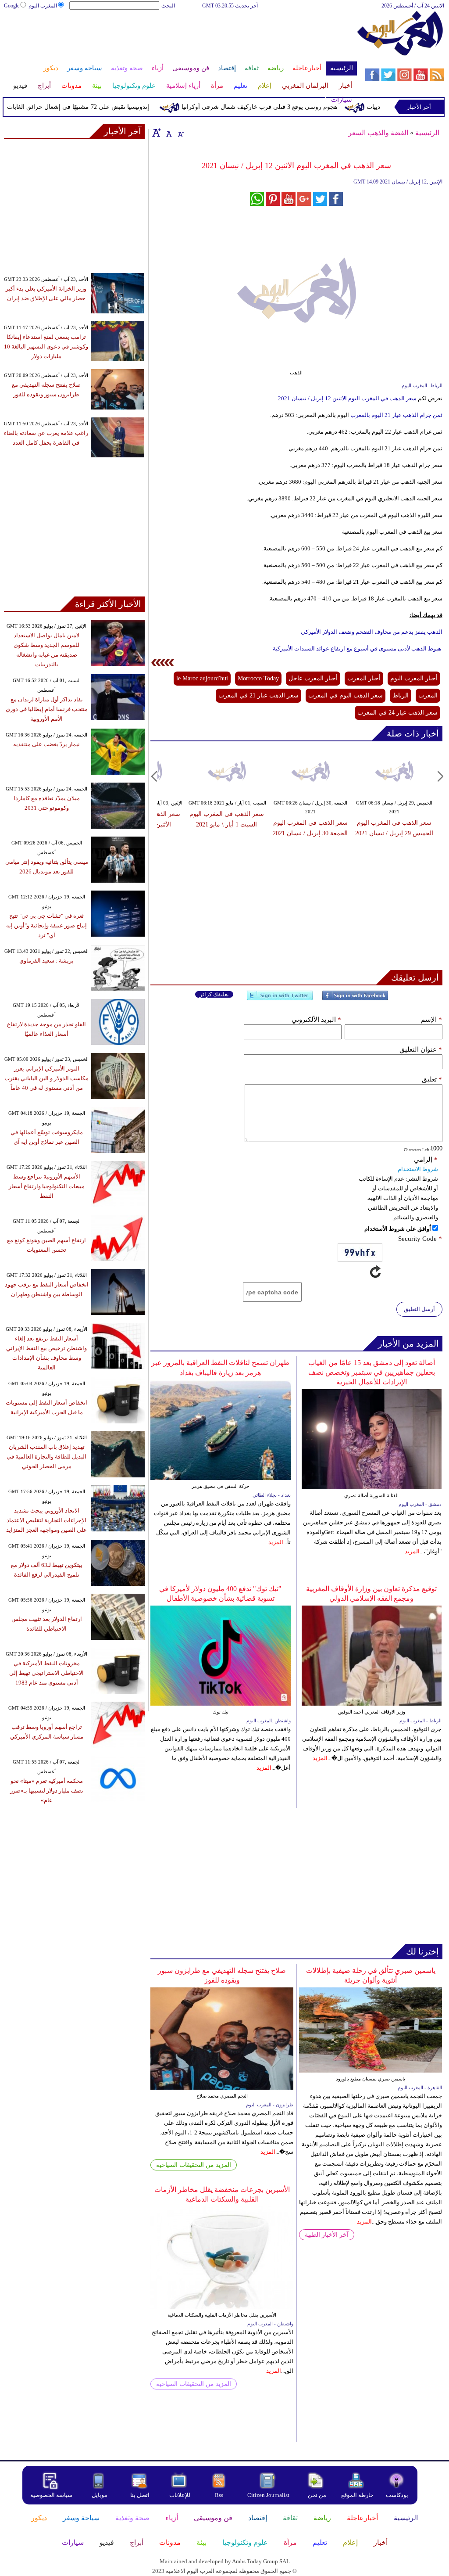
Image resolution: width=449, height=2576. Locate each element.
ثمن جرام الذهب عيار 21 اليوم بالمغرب (396, 415)
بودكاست (397, 2495)
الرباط (401, 695)
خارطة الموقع (357, 2495)
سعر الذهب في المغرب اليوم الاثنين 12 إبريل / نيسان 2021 (347, 398)
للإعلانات (180, 2495)
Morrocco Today (258, 678)
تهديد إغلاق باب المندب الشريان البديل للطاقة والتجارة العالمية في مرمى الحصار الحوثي (46, 1457)
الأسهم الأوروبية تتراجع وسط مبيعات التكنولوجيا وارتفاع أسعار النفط (47, 1186)
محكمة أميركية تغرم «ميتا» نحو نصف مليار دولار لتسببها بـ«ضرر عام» (47, 1791)
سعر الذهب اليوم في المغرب (346, 695)
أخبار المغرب (364, 678)
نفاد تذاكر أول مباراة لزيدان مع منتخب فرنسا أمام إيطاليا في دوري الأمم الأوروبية (47, 709)
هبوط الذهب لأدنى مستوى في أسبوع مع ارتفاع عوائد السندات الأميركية (358, 648)
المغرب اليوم (43, 6)
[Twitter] (280, 999)
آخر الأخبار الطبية (327, 2235)
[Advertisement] (180, 39)
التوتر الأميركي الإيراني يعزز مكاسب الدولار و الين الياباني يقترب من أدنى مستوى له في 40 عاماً (46, 1078)
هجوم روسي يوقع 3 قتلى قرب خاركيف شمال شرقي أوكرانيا (284, 107)
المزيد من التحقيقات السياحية (194, 2165)
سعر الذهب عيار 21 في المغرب (258, 695)
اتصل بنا (140, 2495)
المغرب (428, 695)
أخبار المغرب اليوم (414, 678)
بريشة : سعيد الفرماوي (46, 961)
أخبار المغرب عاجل (313, 678)
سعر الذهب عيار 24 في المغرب (397, 713)
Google (12, 6)
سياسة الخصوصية (51, 2495)
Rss (220, 2495)
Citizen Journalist (268, 2495)
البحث (168, 6)
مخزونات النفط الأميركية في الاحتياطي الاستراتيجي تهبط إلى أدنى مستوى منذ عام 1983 (46, 1673)
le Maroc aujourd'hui (202, 678)
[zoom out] (180, 133)
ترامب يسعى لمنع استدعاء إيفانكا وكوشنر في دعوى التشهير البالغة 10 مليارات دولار (46, 347)
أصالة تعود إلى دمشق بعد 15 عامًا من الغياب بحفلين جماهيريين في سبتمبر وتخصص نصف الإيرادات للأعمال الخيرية (372, 1372)
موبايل (100, 2495)
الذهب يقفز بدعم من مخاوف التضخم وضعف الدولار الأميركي (372, 632)
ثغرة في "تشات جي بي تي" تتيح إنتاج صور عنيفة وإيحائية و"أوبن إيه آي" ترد (46, 925)
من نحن (317, 2495)
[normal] (168, 133)
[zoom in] (157, 133)
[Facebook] (355, 999)
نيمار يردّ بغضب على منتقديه (46, 744)
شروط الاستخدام (418, 1169)
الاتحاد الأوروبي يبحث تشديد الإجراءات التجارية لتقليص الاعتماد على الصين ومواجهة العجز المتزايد (46, 1520)
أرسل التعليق (419, 1309)
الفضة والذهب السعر (378, 133)
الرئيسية (427, 133)
